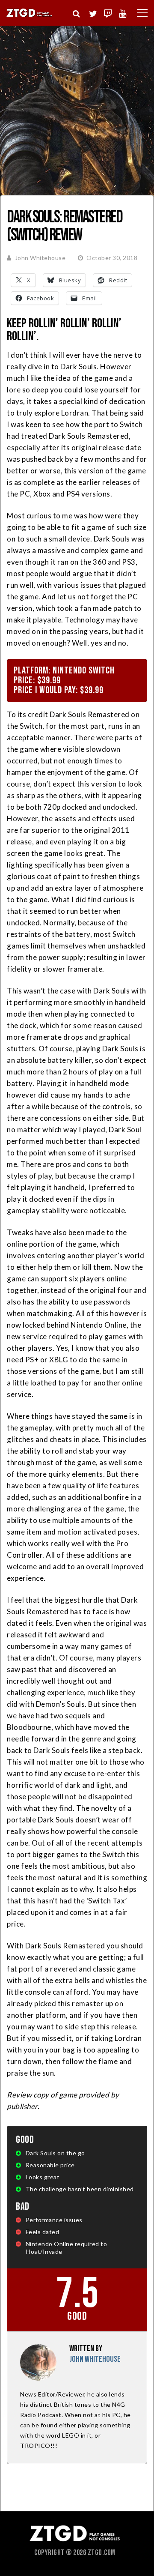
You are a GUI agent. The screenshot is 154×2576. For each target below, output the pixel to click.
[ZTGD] (30, 16)
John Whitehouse (40, 258)
